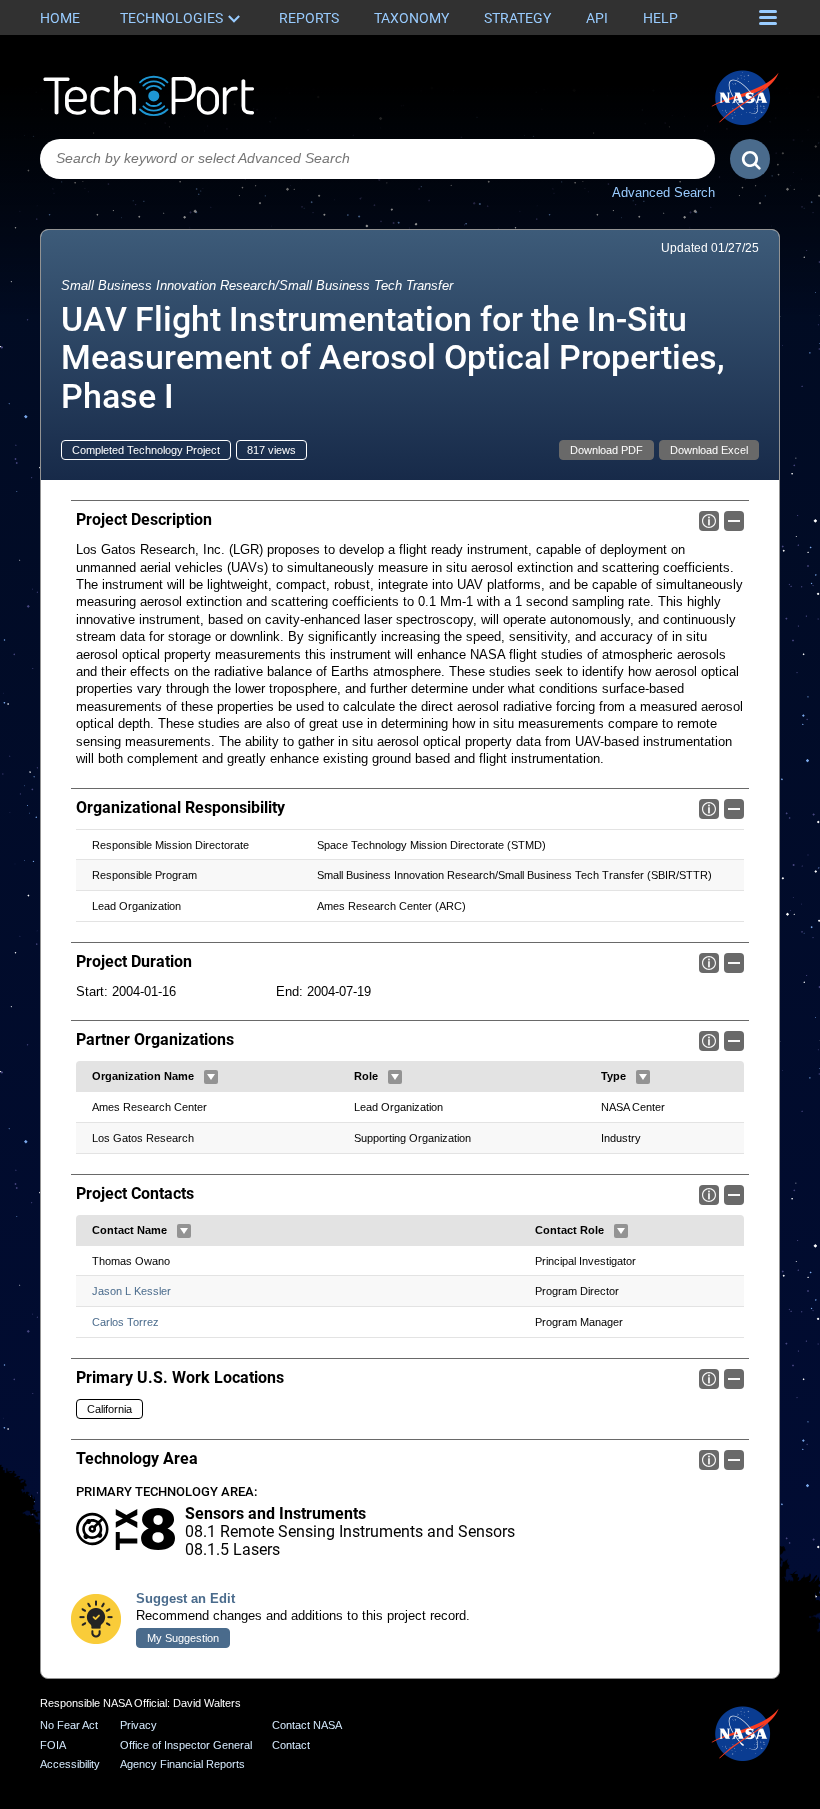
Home (60, 18)
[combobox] (377, 159)
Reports (309, 18)
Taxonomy (411, 18)
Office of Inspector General (186, 1745)
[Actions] (211, 1077)
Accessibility (70, 1764)
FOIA (53, 1745)
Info (709, 521)
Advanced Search (663, 192)
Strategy (517, 18)
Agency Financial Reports (182, 1764)
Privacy (138, 1725)
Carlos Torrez (125, 1322)
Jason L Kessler (131, 1291)
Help (660, 18)
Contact (291, 1745)
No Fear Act (69, 1725)
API (597, 18)
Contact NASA (307, 1725)
